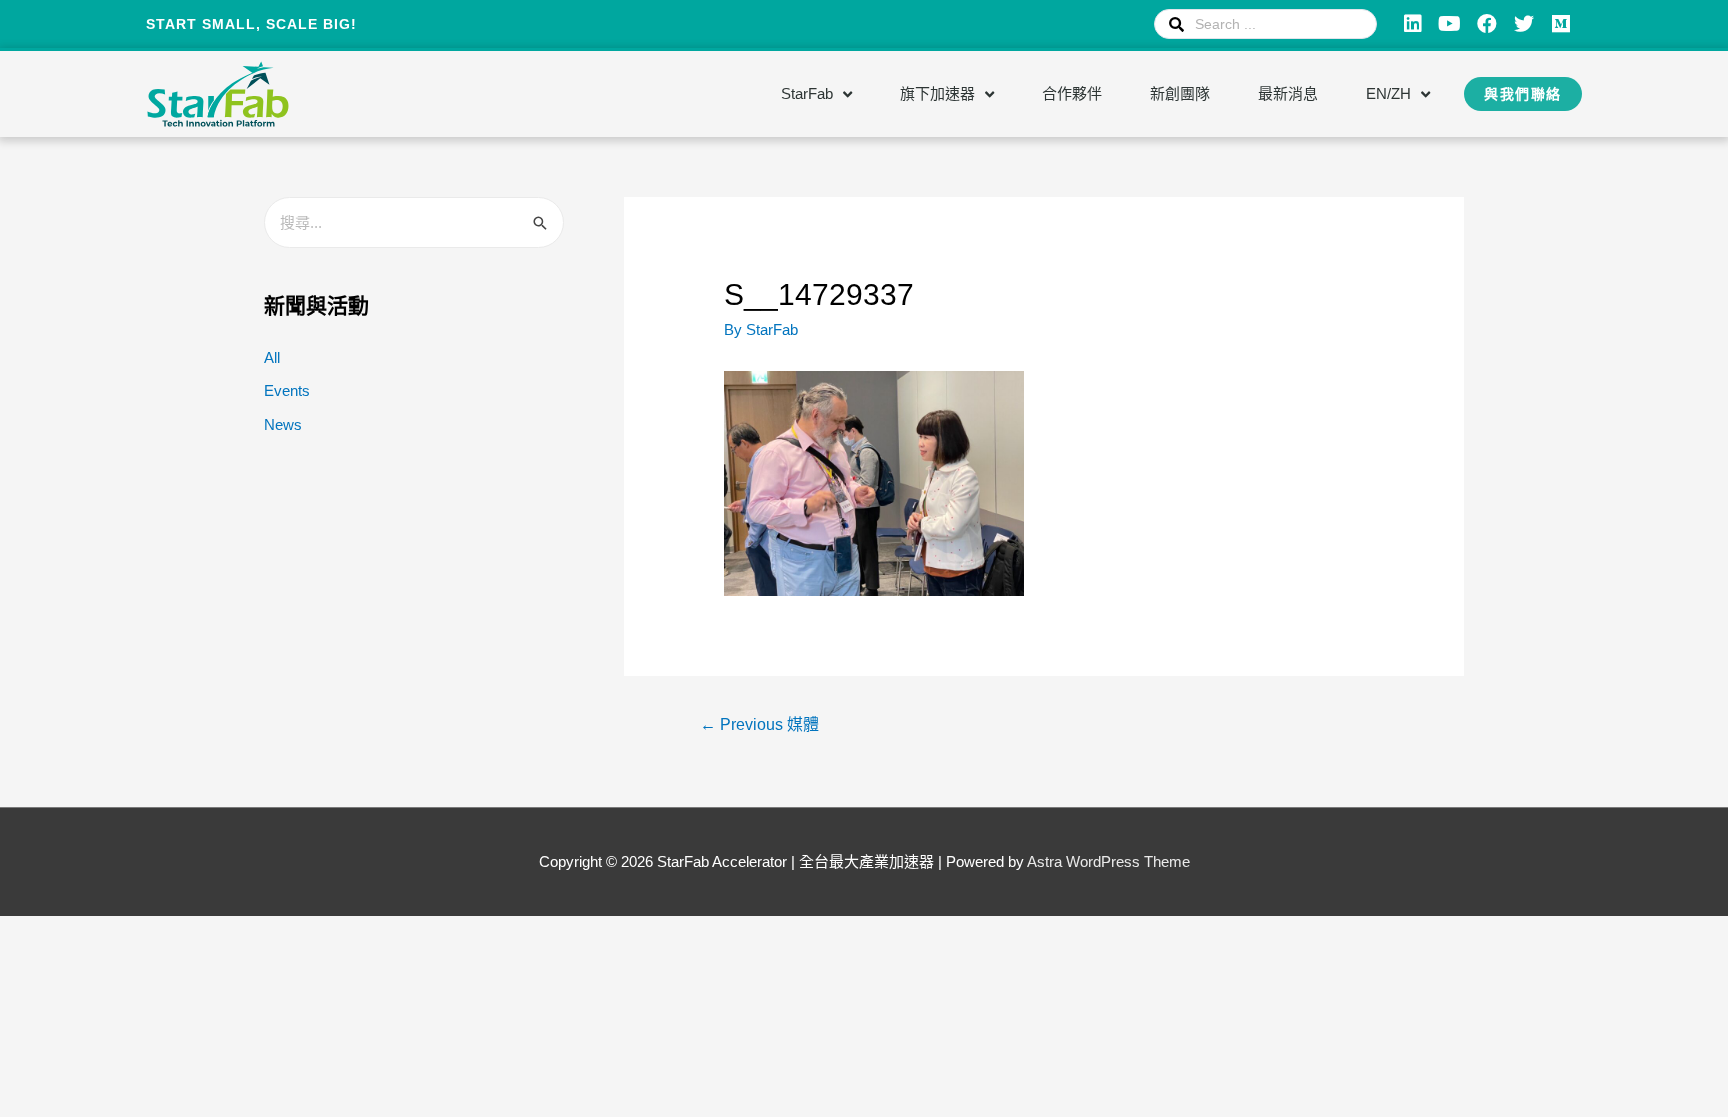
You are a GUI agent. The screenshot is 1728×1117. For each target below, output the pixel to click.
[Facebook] (1487, 24)
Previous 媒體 (759, 724)
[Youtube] (1450, 24)
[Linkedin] (1413, 24)
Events (287, 390)
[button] (1523, 94)
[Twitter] (1524, 24)
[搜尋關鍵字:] (414, 222)
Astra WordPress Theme (1108, 861)
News (283, 424)
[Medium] (1561, 24)
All (272, 357)
